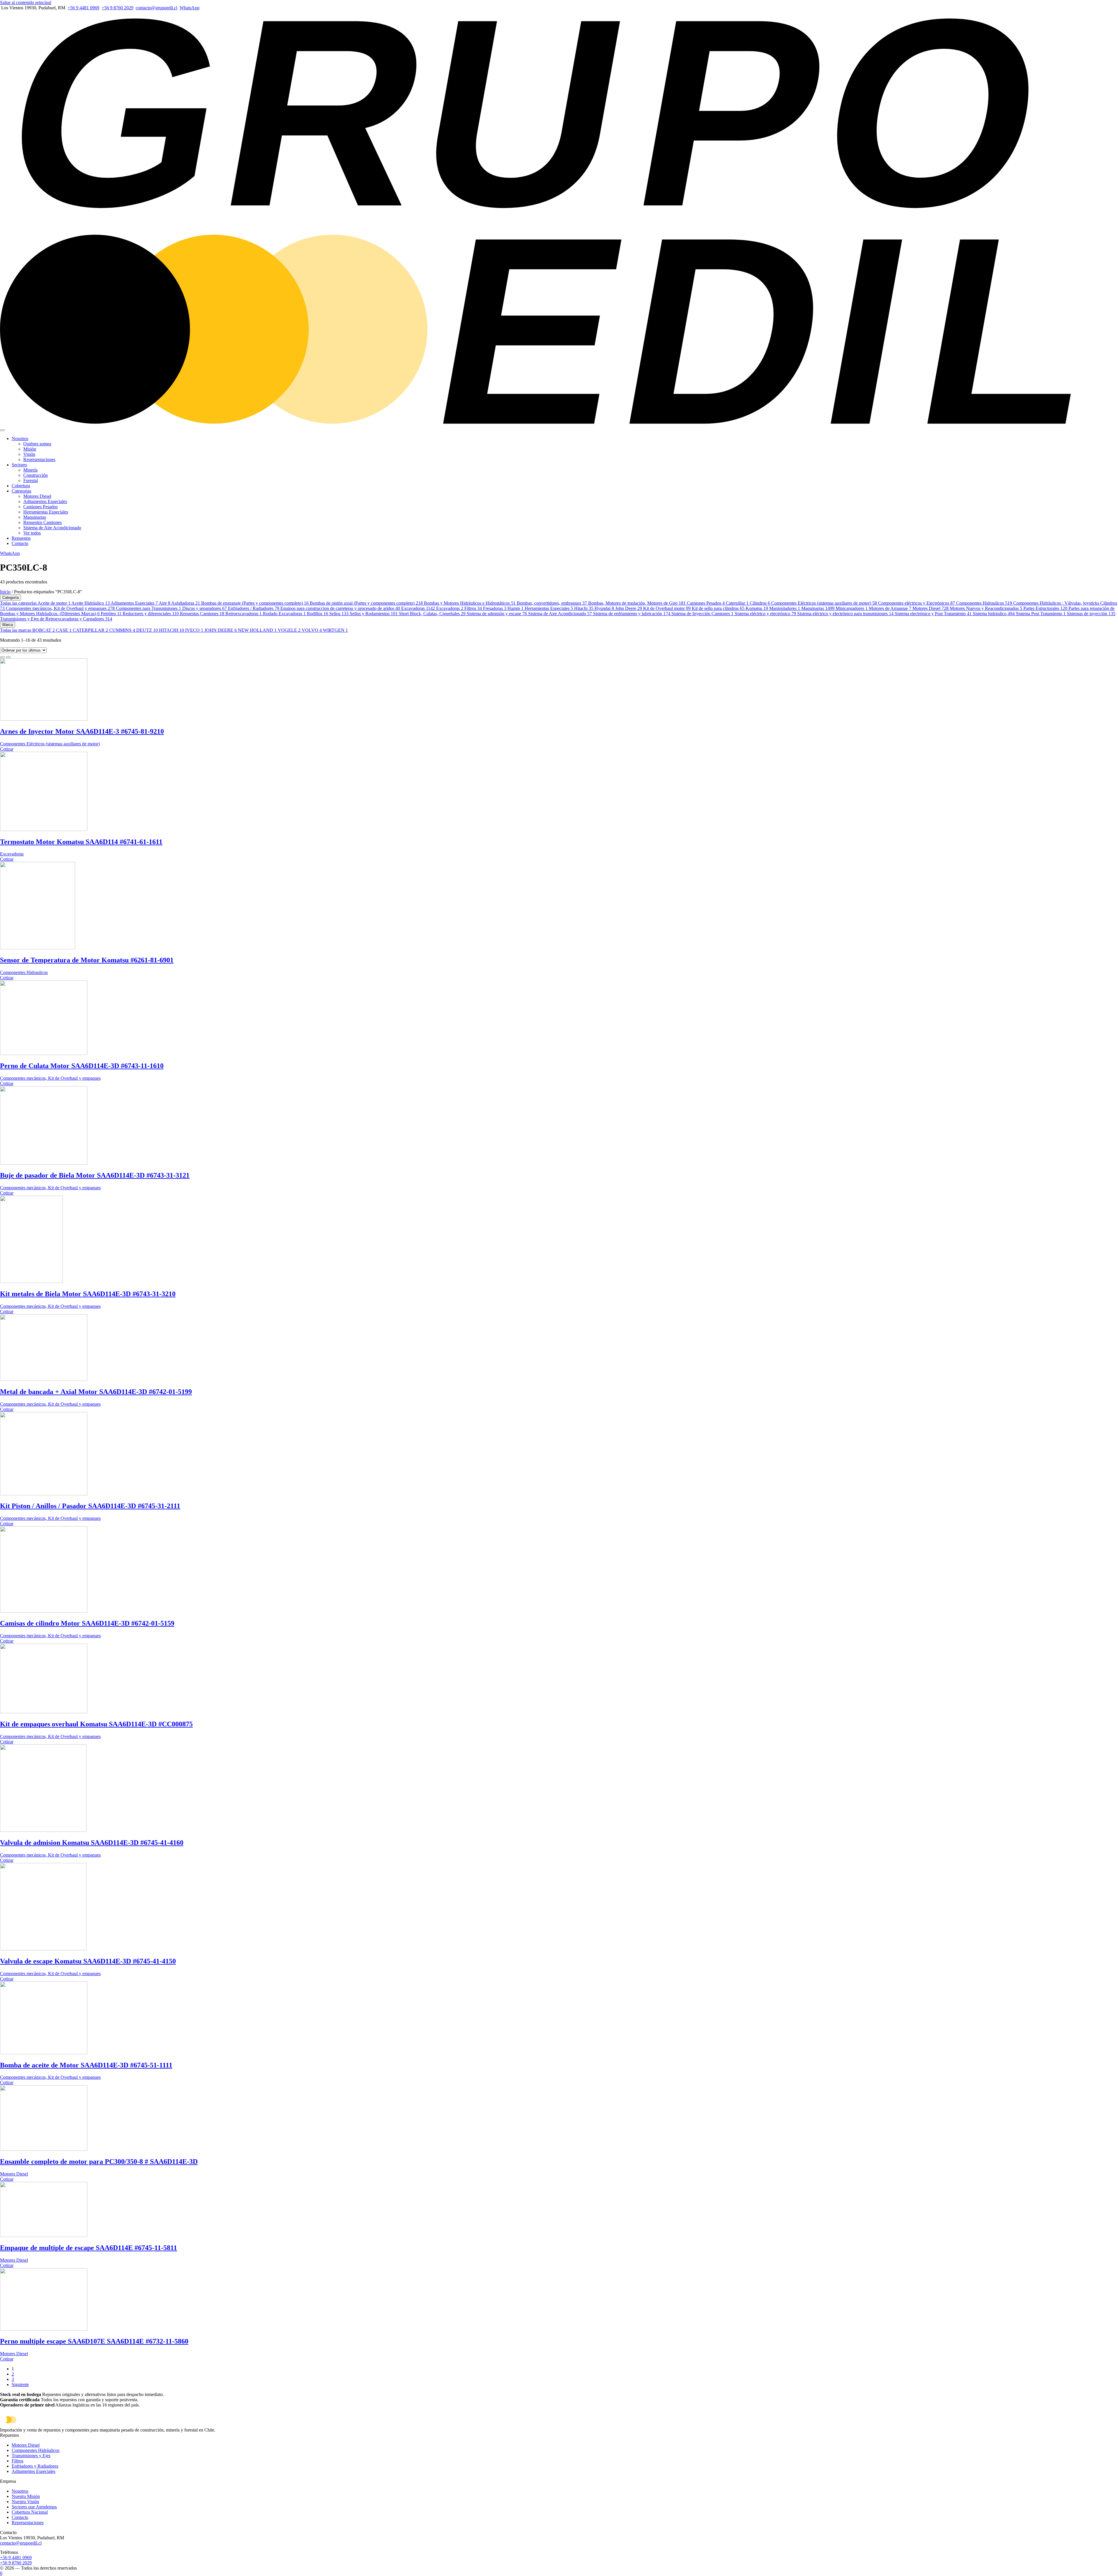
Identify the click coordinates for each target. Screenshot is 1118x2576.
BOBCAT (44, 630)
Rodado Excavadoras (284, 614)
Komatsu (757, 608)
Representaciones (39, 459)
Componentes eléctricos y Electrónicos (917, 603)
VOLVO (312, 630)
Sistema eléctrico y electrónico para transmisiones (845, 614)
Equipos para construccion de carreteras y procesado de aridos (340, 608)
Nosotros (20, 439)
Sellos (339, 614)
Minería (30, 470)
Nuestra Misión (26, 2496)
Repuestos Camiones (43, 522)
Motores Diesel (37, 496)
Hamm (515, 608)
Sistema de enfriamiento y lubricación (632, 614)
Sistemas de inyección (1091, 614)
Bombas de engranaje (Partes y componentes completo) (255, 603)
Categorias (21, 491)
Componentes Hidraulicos (984, 603)
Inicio (5, 592)
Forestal (31, 480)
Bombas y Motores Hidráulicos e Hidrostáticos (470, 603)
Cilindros (760, 603)
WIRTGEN (335, 630)
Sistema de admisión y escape (497, 614)
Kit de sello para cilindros (718, 608)
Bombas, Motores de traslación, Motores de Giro (637, 603)
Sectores (19, 465)
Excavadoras (418, 608)
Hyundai (604, 608)
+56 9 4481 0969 (83, 8)
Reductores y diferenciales (151, 614)
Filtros (473, 608)
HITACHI (171, 630)
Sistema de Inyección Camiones (702, 614)
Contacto (20, 543)
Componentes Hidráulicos (36, 2450)
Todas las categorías (19, 603)
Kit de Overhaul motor (667, 608)
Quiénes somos (37, 444)
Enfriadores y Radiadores (35, 2466)
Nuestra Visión (25, 2502)
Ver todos (32, 533)
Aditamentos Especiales (45, 501)
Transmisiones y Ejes (31, 2456)
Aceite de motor (54, 603)
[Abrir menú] (2, 430)
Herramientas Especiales (46, 512)
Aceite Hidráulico (91, 603)
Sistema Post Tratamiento (1041, 614)
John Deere (629, 608)
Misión (30, 449)
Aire (164, 603)
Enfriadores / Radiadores (254, 608)
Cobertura (21, 486)
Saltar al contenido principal (26, 2)
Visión (29, 454)
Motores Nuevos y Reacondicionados (986, 608)
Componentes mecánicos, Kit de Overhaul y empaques (60, 608)
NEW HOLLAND (257, 630)
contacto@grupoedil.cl (156, 8)
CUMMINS (122, 630)
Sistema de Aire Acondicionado (52, 528)
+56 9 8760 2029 (117, 8)
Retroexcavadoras (244, 614)
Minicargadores (852, 608)
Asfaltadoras (186, 603)
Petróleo (111, 614)
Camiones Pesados (40, 507)
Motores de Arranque (890, 608)
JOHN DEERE (221, 630)
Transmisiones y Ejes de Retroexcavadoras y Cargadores (56, 619)
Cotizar (7, 749)
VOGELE (289, 630)
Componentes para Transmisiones (148, 608)
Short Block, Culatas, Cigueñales (432, 614)
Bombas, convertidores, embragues (552, 603)
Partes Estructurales (1045, 608)
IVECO (194, 630)
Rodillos (317, 614)
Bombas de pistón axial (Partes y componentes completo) (366, 603)
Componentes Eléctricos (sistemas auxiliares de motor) (824, 603)
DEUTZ (147, 630)
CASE (64, 630)
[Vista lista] (8, 657)
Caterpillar (737, 603)
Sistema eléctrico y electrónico (765, 614)
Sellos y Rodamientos (374, 614)
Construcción (36, 475)
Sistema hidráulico (994, 614)
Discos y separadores (205, 608)
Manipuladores (785, 608)
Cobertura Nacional (30, 2512)
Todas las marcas (16, 630)
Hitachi (584, 608)
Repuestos (21, 538)
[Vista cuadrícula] (2, 657)
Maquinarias (35, 517)
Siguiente (20, 2384)
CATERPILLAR (90, 630)
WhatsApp (190, 8)
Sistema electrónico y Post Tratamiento (933, 614)
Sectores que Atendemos (34, 2507)
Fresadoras (495, 608)
